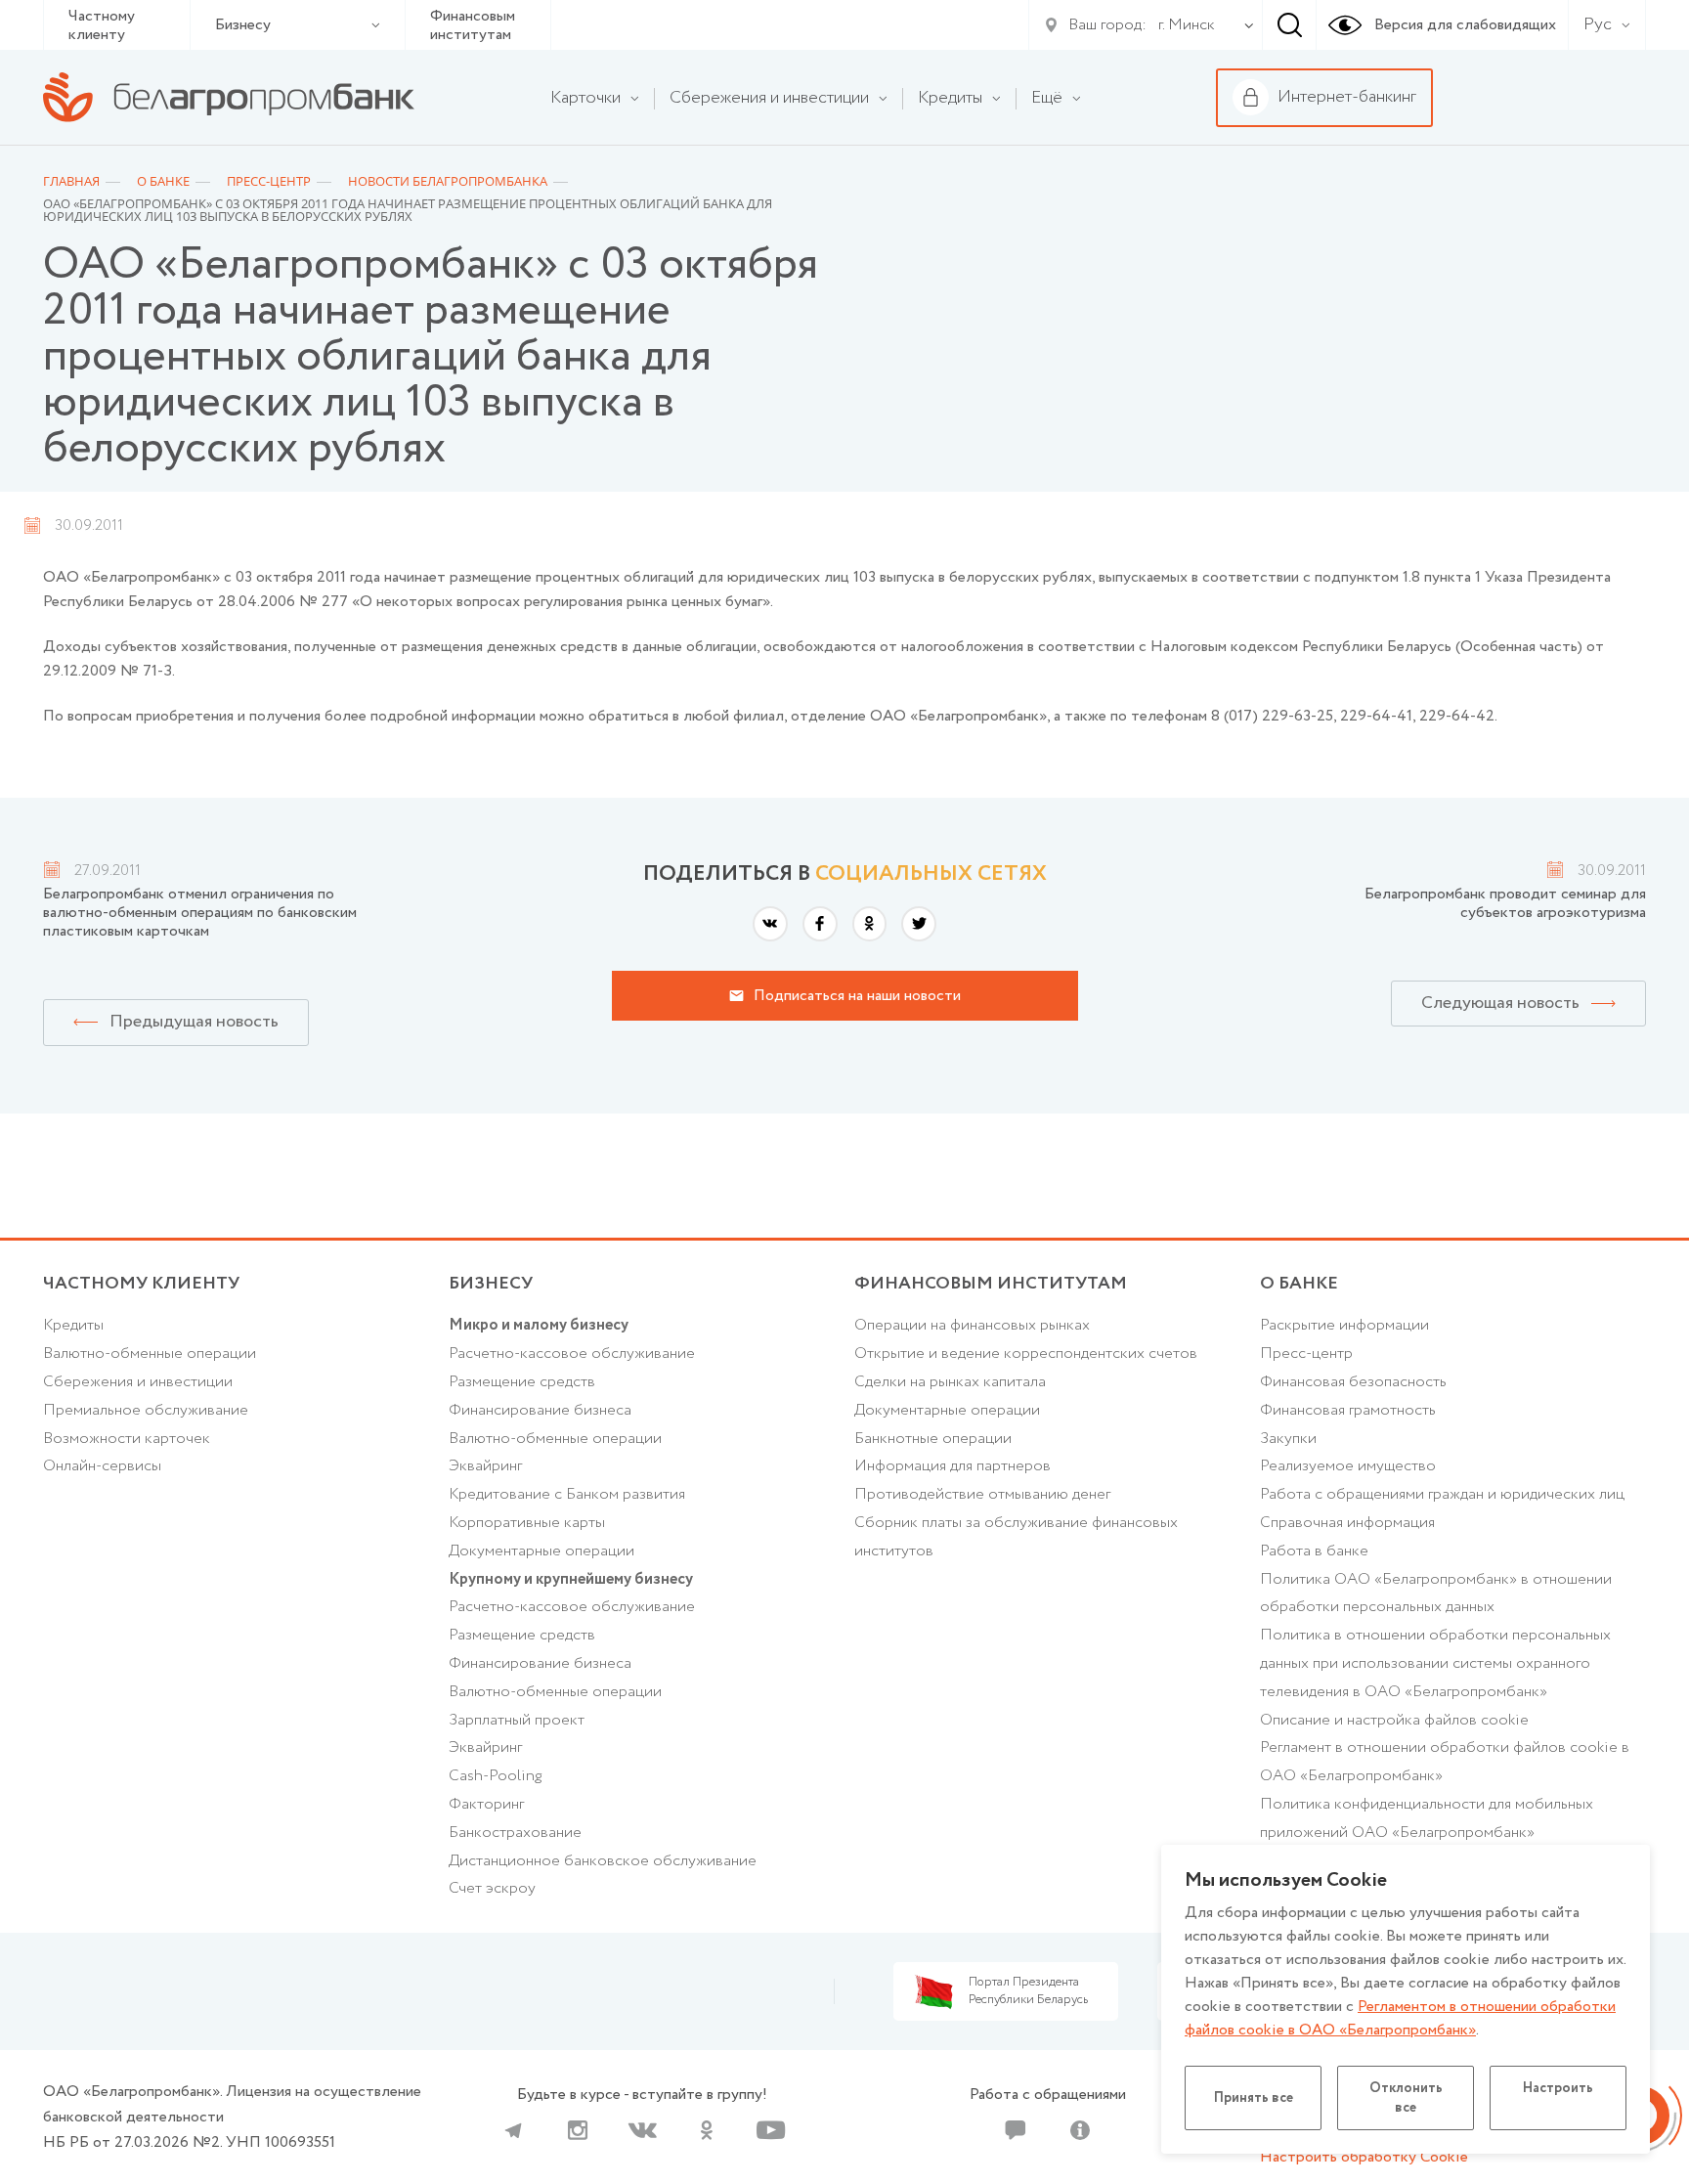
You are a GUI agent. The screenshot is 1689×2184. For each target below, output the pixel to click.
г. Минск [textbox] (1187, 25)
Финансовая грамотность (1348, 1410)
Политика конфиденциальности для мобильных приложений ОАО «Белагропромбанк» (1427, 1818)
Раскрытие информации (1344, 1325)
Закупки (1288, 1439)
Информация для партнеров (953, 1466)
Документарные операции (541, 1551)
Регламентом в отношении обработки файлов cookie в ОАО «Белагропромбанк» (1400, 2018)
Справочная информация (1347, 1523)
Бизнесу (243, 25)
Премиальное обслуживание (146, 1410)
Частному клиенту (102, 25)
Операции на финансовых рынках (972, 1325)
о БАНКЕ (1299, 1284)
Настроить (1558, 2088)
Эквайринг (485, 1466)
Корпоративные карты (527, 1523)
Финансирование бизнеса (540, 1410)
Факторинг (486, 1804)
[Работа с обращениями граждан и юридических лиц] (1016, 2130)
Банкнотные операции (933, 1439)
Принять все (1254, 2098)
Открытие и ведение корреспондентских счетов (1026, 1354)
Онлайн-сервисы (102, 1466)
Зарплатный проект (517, 1720)
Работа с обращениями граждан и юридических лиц (1442, 1494)
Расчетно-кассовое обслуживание (572, 1354)
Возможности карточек (127, 1439)
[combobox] (1183, 25)
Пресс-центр (1306, 1354)
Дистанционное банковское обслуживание (603, 1861)
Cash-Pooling (495, 1776)
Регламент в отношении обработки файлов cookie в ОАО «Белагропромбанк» (1445, 1762)
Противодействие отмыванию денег (982, 1494)
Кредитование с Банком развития (567, 1494)
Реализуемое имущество (1348, 1466)
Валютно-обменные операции (150, 1354)
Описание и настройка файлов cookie (1394, 1720)
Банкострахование (515, 1833)
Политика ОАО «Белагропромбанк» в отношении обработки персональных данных (1436, 1594)
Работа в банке (1314, 1551)
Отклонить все (1406, 2098)
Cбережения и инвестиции (138, 1382)
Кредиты (73, 1325)
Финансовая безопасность (1353, 1382)
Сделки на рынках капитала (950, 1382)
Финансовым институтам (473, 25)
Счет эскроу (492, 1888)
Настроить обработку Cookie (1364, 2157)
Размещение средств (522, 1382)
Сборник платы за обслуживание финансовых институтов (1016, 1537)
